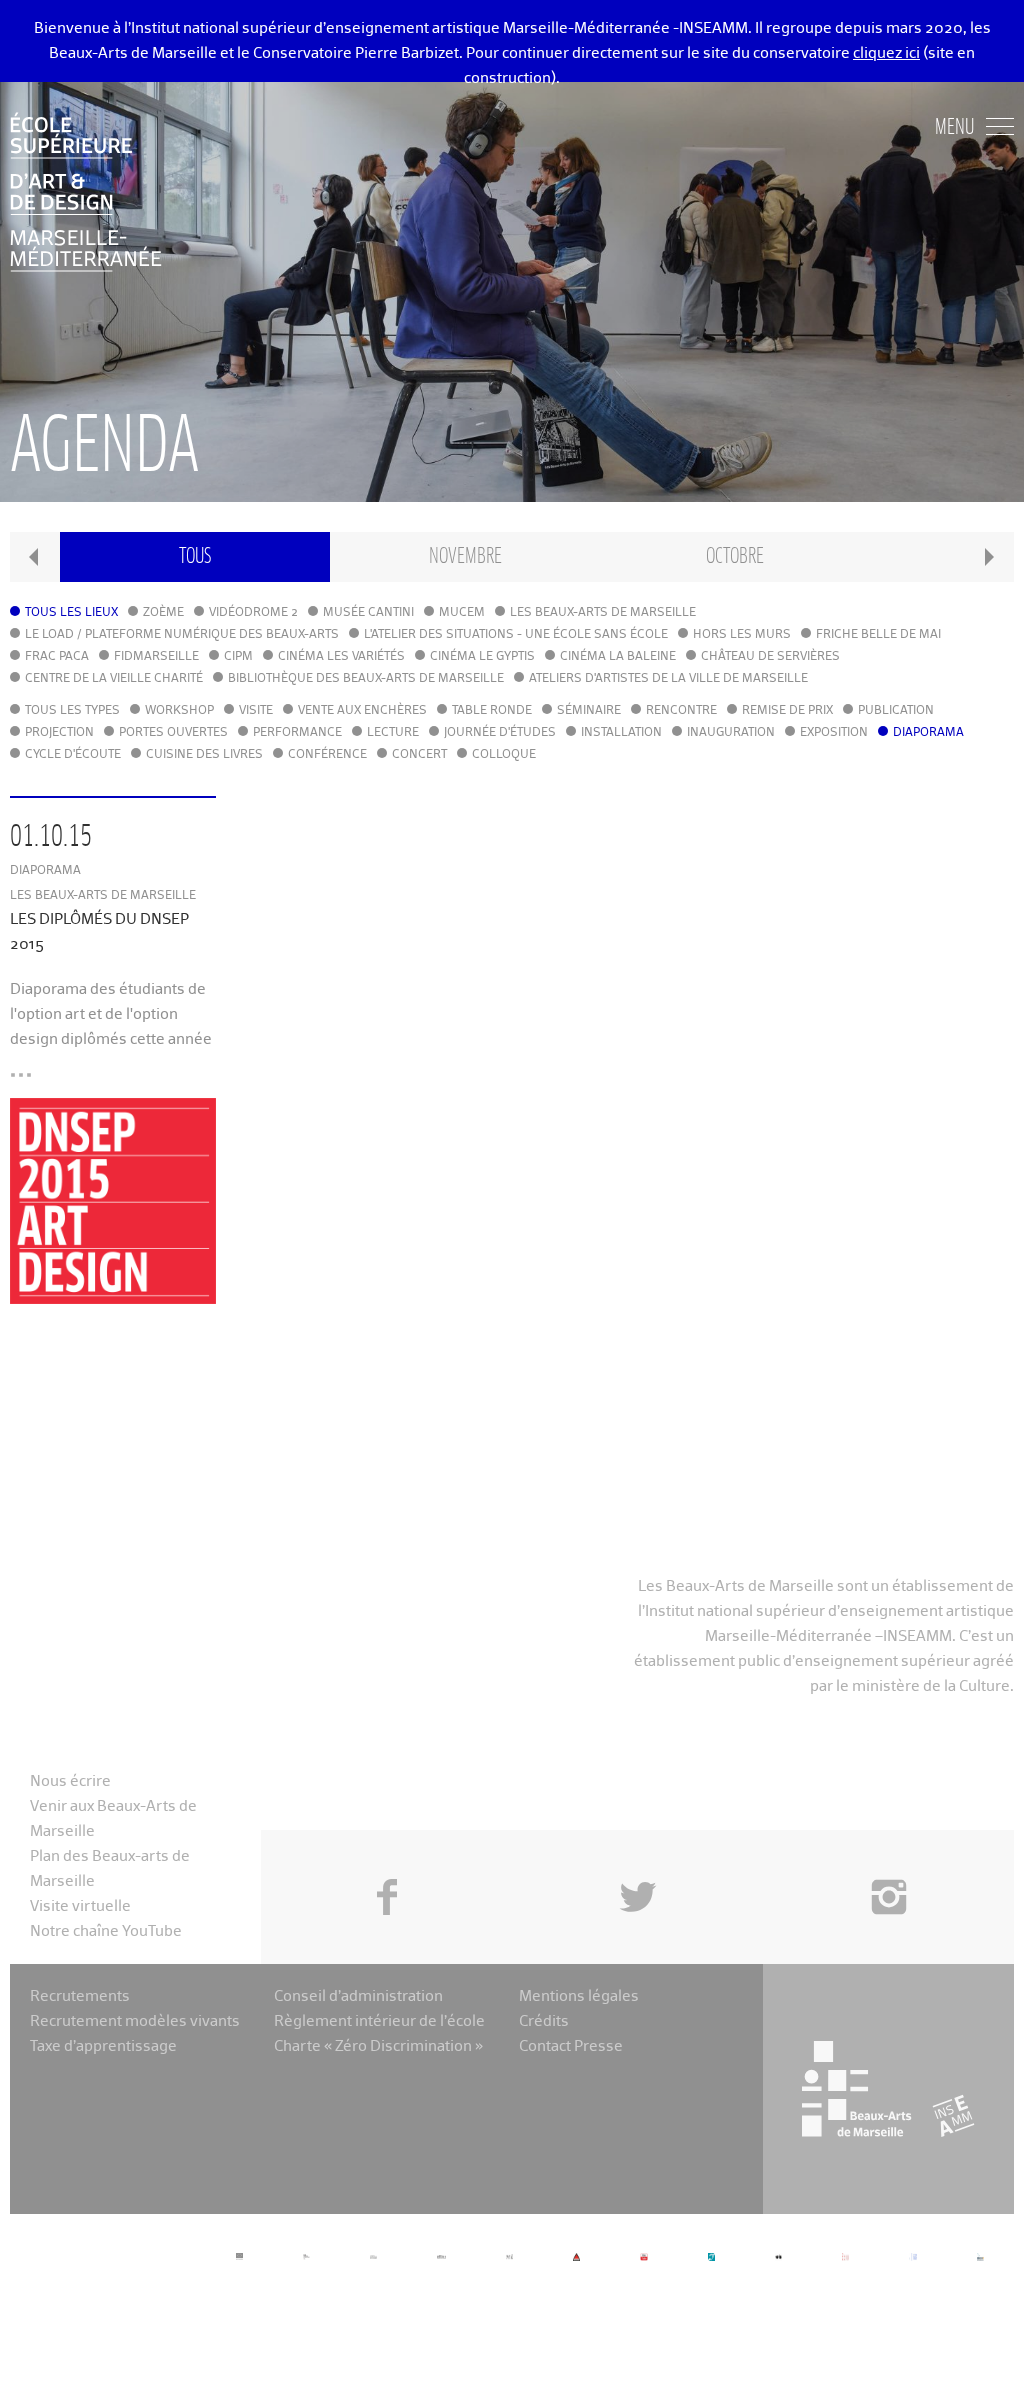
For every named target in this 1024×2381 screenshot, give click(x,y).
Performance (297, 733)
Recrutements (80, 1996)
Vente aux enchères (362, 711)
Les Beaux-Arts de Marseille (603, 613)
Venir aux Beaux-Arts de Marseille (113, 1819)
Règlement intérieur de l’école (379, 2021)
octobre (735, 556)
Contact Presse (571, 2046)
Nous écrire (70, 1781)
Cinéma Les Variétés (341, 657)
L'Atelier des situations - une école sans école (516, 635)
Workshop (179, 711)
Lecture (393, 733)
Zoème (163, 613)
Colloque (504, 755)
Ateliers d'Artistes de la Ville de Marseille (668, 679)
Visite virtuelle (80, 1906)
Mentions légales (579, 1996)
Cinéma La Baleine (618, 657)
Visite (256, 711)
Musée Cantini (368, 613)
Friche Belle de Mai (878, 635)
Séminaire (589, 711)
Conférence (327, 755)
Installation (621, 733)
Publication (896, 711)
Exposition (834, 733)
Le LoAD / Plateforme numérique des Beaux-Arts (182, 635)
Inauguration (731, 733)
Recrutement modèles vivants (135, 2021)
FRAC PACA (57, 657)
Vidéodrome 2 (253, 613)
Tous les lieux (71, 613)
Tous (195, 556)
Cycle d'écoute (73, 755)
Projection (59, 733)
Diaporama (928, 733)
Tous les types (72, 711)
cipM (238, 657)
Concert (419, 755)
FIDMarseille (156, 657)
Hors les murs (742, 635)
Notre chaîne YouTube (106, 1931)
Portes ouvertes (173, 733)
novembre (465, 556)
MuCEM (462, 613)
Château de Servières (770, 657)
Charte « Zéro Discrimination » (378, 2046)
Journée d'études (500, 733)
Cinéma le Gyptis (482, 657)
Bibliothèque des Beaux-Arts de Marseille (366, 679)
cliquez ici (886, 53)
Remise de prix (787, 711)
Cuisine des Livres (204, 755)
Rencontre (681, 711)
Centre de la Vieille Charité (114, 679)
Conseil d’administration (358, 1996)
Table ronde (492, 711)
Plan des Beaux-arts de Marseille (110, 1869)
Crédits (544, 2021)
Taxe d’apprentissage (103, 2046)
